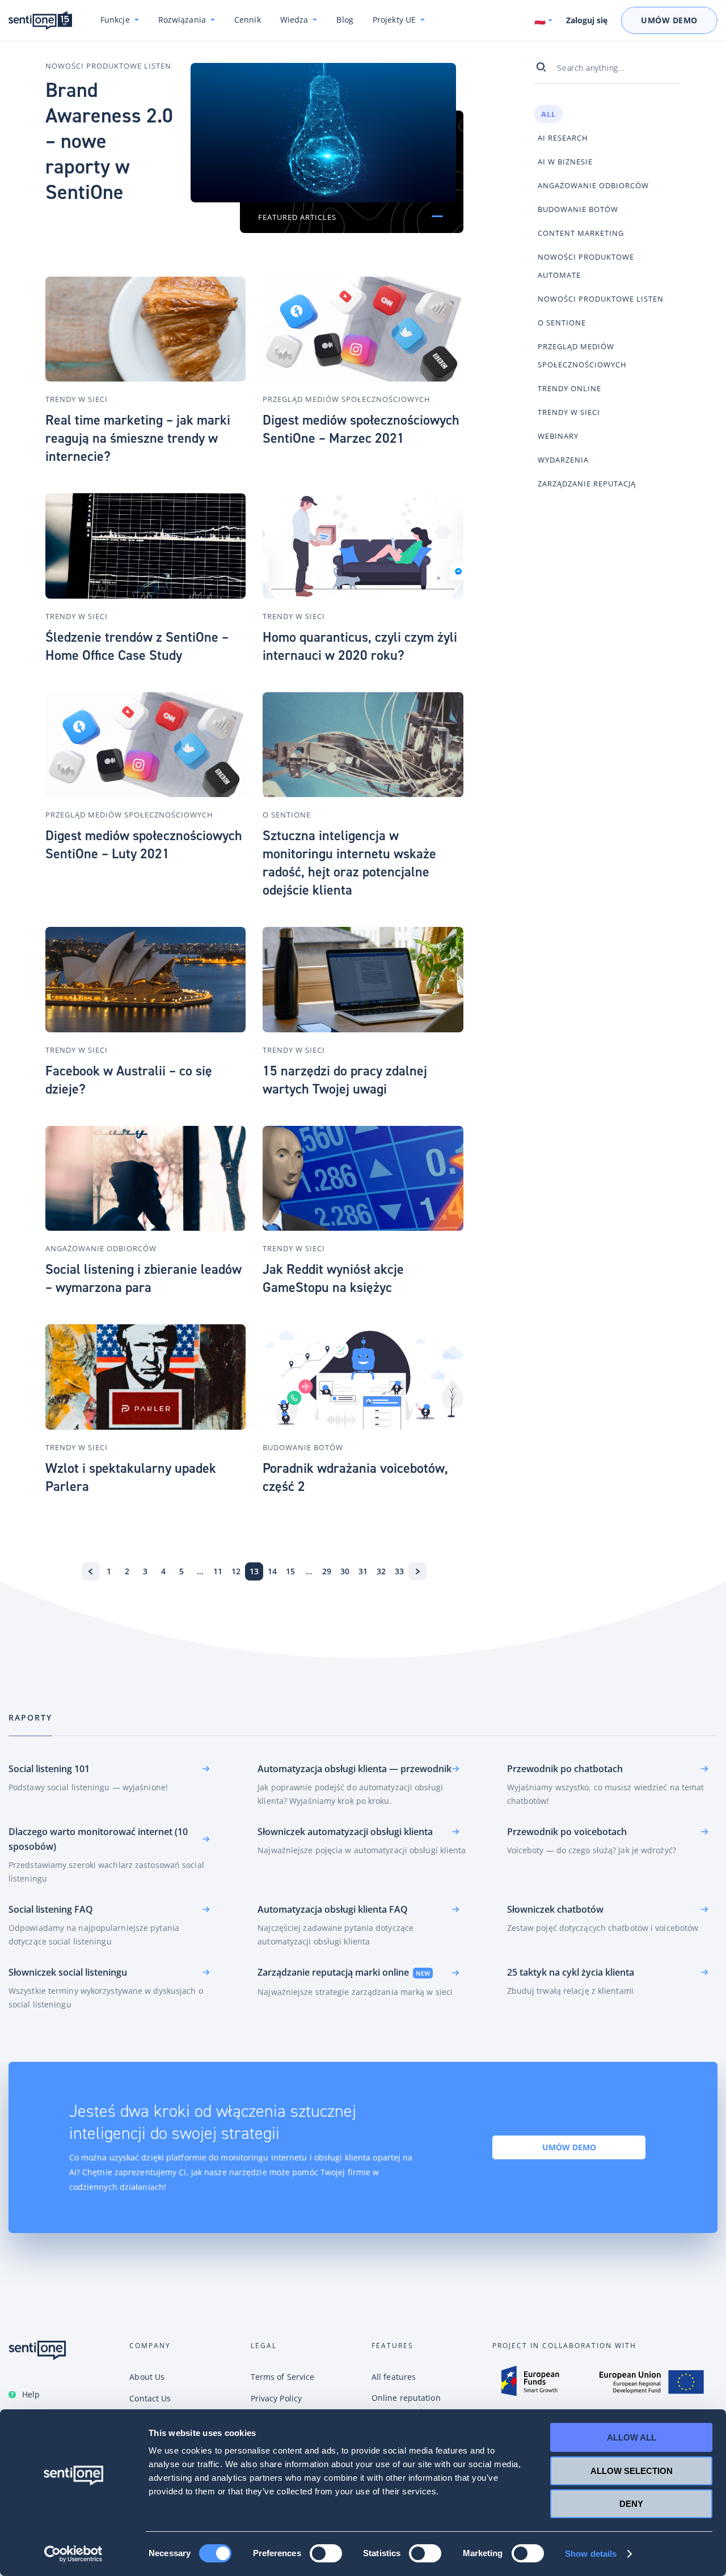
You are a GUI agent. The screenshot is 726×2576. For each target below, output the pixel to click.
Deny (631, 2504)
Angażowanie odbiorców (101, 1248)
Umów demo (569, 2147)
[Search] (546, 67)
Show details (591, 2554)
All (548, 114)
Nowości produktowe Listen (108, 66)
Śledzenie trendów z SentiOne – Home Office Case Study (137, 646)
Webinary (558, 436)
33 (399, 1571)
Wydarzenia (563, 460)
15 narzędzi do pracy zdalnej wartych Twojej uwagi (345, 1080)
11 (218, 1571)
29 (327, 1571)
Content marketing (581, 233)
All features (394, 2377)
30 (345, 1571)
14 (272, 1571)
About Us (147, 2377)
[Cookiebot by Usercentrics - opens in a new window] (73, 2554)
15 (290, 1571)
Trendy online (569, 388)
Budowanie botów (303, 1447)
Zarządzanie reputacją (587, 484)
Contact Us (150, 2398)
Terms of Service (283, 2377)
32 (381, 1571)
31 (363, 1571)
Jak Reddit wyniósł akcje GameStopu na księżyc (333, 1278)
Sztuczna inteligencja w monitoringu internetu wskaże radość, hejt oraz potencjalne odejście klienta (349, 863)
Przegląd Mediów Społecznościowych (347, 399)
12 (236, 1571)
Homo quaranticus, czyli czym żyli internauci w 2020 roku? (360, 646)
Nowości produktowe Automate (586, 266)
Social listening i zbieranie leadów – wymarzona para (143, 1278)
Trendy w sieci (77, 399)
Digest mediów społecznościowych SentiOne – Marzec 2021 (361, 429)
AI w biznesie (565, 162)
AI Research (563, 138)
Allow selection (632, 2471)
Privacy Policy (276, 2398)
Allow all (632, 2437)
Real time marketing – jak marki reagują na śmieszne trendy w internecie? (138, 438)
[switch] (326, 2553)
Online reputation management (406, 2405)
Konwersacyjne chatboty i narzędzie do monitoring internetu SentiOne (40, 21)
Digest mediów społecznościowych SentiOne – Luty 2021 (144, 845)
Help (31, 2394)
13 (254, 1571)
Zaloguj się (587, 20)
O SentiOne (287, 815)
